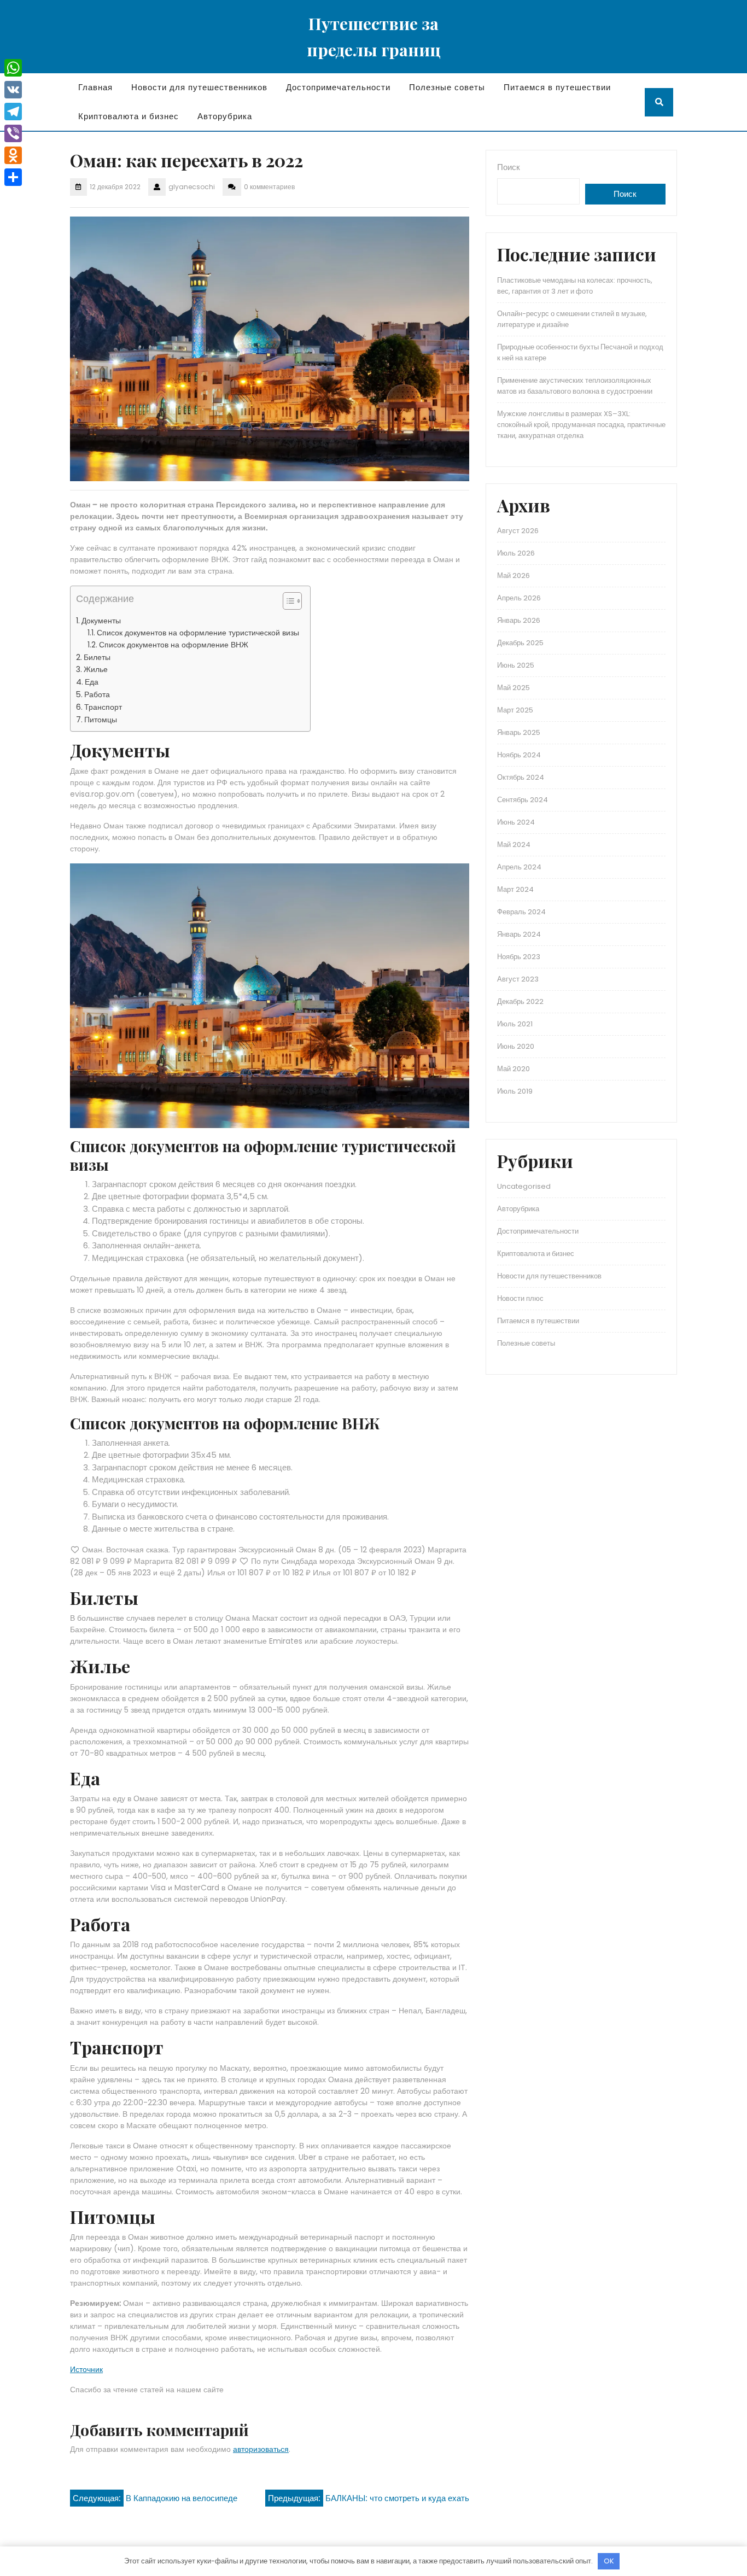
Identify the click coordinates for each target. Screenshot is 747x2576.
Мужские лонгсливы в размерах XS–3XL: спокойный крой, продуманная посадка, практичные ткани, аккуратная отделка (581, 425)
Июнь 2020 (516, 1046)
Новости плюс (520, 1298)
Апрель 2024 (519, 867)
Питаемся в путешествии (557, 87)
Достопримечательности (338, 87)
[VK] (13, 90)
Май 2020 (513, 1069)
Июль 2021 (515, 1024)
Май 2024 (514, 845)
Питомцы (101, 720)
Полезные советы (447, 87)
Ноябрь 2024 (519, 755)
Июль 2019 (515, 1091)
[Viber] (13, 133)
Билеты (97, 657)
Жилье (96, 669)
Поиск (509, 167)
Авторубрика (225, 116)
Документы (101, 621)
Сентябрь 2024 (523, 800)
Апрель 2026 (519, 598)
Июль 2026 (516, 553)
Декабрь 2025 (520, 643)
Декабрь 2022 (520, 1001)
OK (609, 2561)
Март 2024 (515, 889)
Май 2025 (513, 688)
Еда (92, 682)
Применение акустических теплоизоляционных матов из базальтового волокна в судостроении (575, 386)
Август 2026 (518, 531)
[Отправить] (13, 177)
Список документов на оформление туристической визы (198, 633)
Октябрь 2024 (521, 777)
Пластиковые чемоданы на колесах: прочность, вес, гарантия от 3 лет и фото (575, 286)
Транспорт (103, 707)
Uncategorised (524, 1186)
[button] (287, 603)
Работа (97, 694)
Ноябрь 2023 (519, 957)
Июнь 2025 (516, 665)
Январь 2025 (519, 732)
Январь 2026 (519, 620)
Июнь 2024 (516, 822)
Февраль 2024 (521, 912)
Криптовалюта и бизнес (129, 116)
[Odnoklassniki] (13, 155)
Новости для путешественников (199, 87)
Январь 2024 (519, 934)
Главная (95, 87)
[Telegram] (13, 112)
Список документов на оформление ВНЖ (174, 645)
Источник (86, 2369)
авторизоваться (261, 2449)
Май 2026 (513, 576)
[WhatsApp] (13, 68)
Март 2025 (515, 710)
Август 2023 (518, 979)
